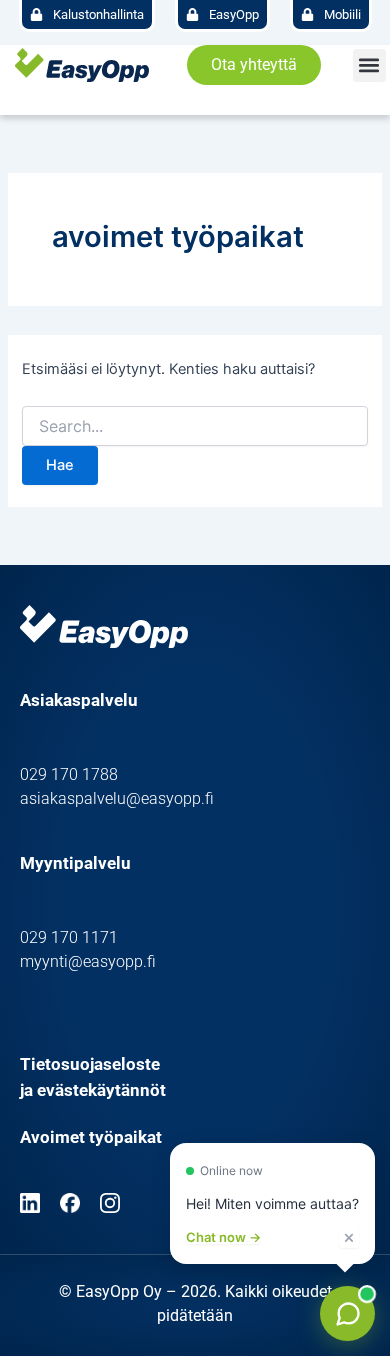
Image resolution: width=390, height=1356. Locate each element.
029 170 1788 (69, 774)
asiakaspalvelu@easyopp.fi (117, 798)
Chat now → (223, 1237)
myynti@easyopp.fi (88, 961)
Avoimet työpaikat (91, 1137)
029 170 (51, 937)
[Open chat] (347, 1313)
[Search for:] (194, 426)
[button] (369, 65)
